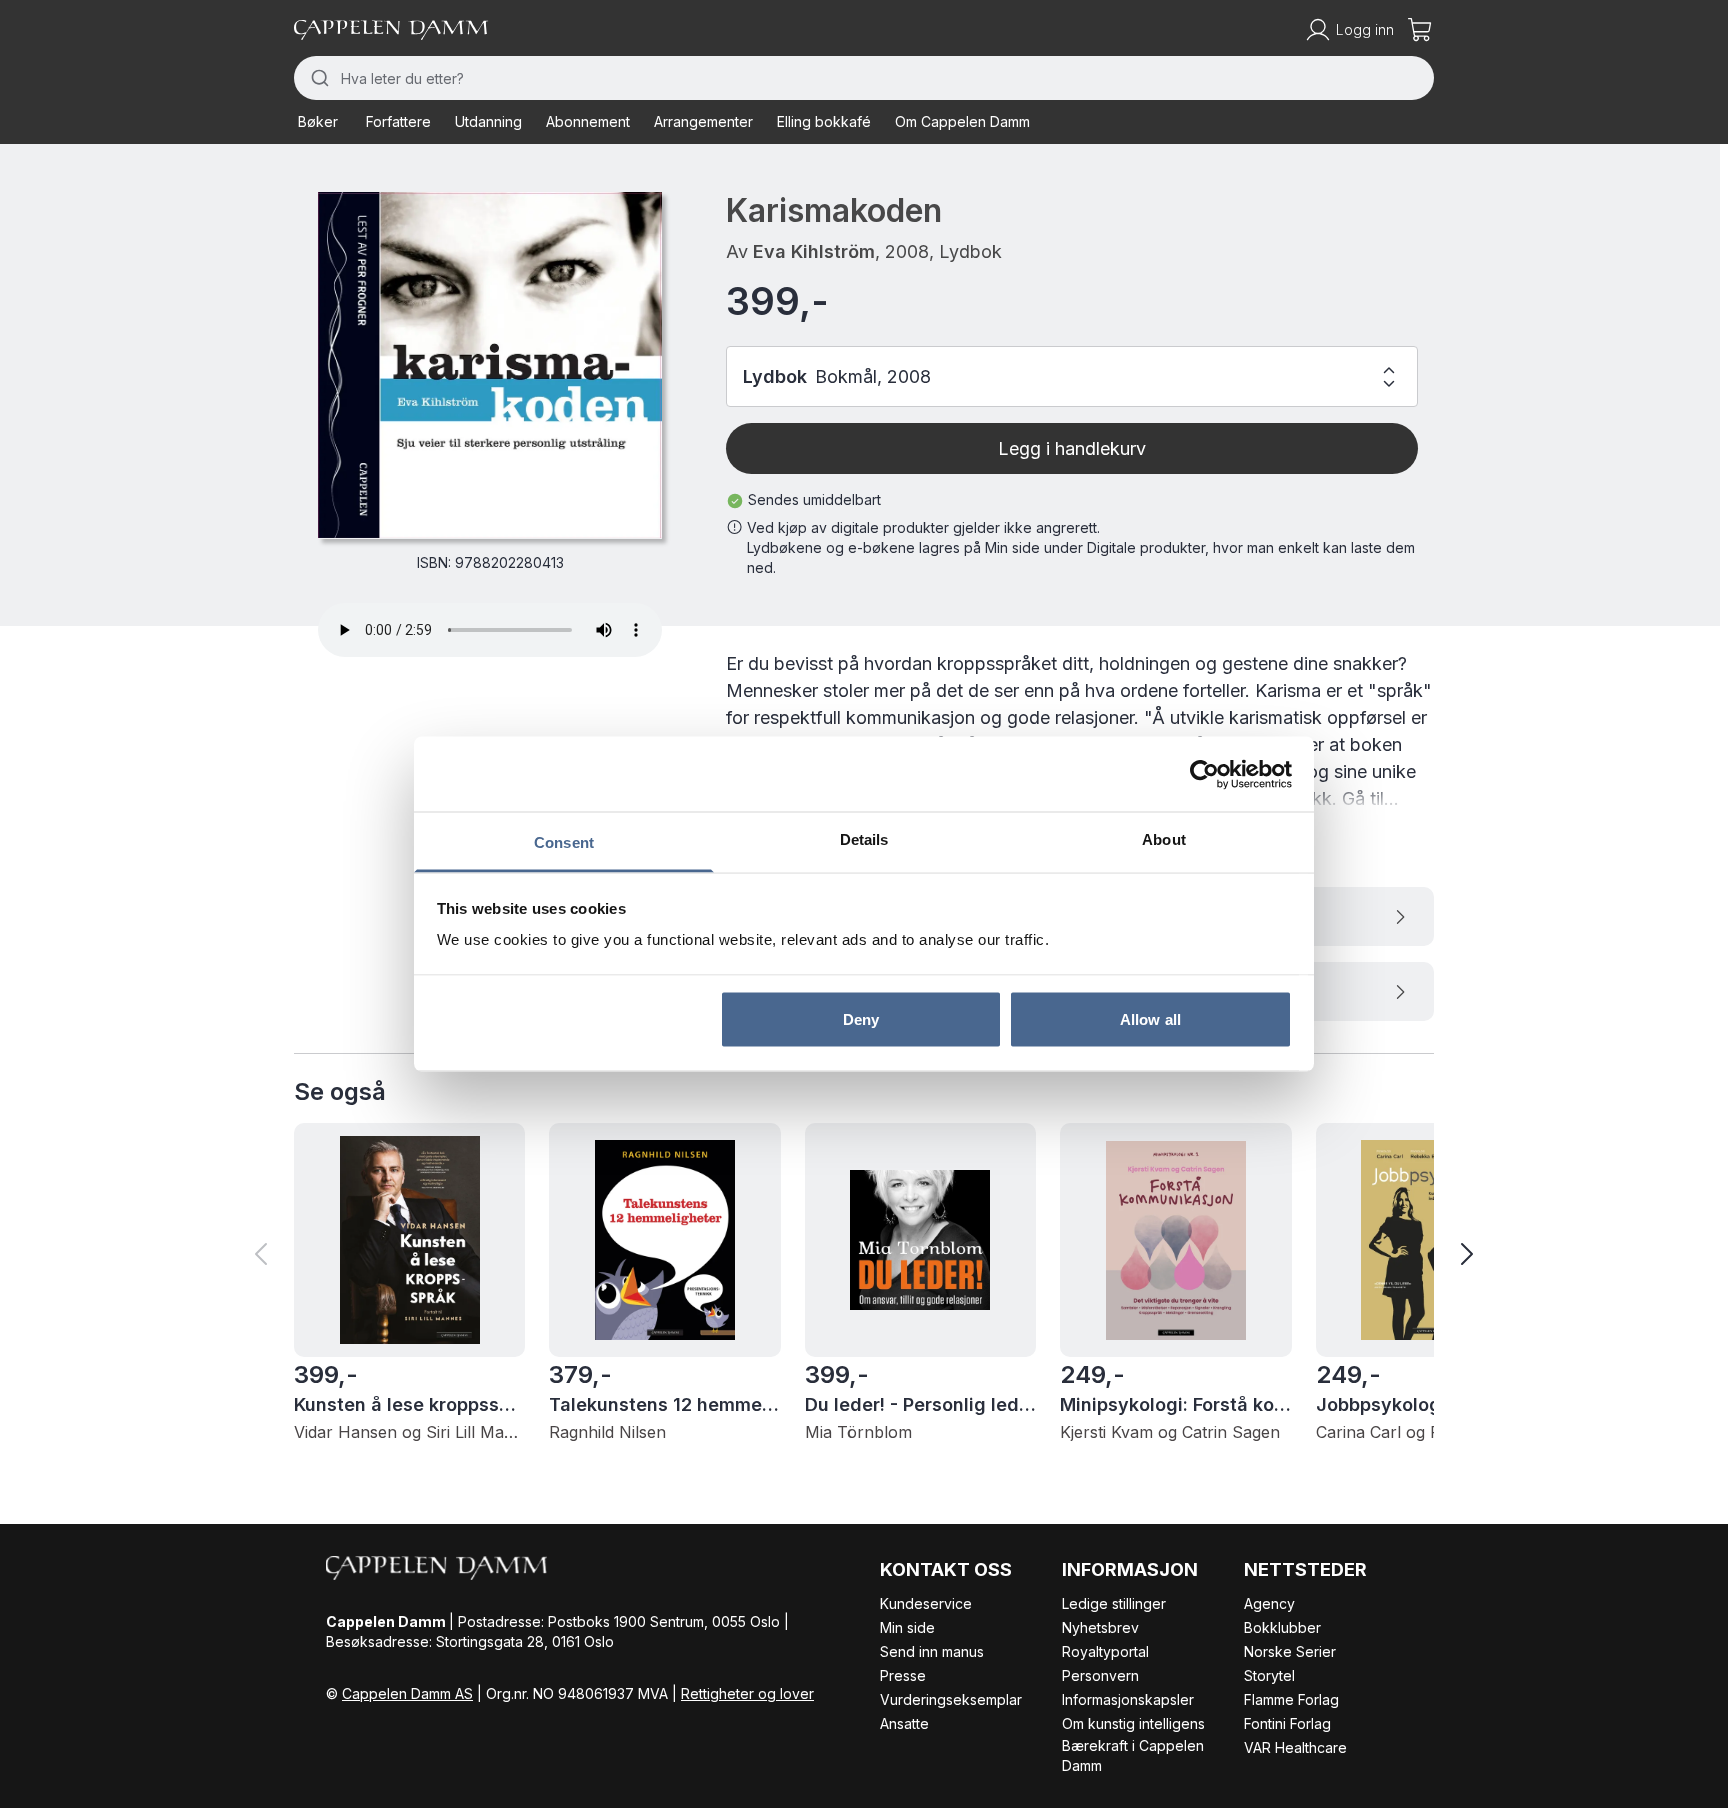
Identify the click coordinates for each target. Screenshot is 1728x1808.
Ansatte (904, 1723)
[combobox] (864, 78)
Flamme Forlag (1291, 1699)
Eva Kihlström (814, 251)
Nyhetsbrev (1100, 1627)
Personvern (1100, 1675)
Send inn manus (932, 1651)
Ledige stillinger (1114, 1603)
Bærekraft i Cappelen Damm (1133, 1755)
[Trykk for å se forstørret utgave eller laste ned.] (490, 365)
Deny (861, 1018)
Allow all (1150, 1018)
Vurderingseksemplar (951, 1699)
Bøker (318, 121)
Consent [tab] (564, 842)
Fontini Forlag (1287, 1723)
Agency (1269, 1603)
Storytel (1269, 1675)
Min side (907, 1627)
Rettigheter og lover (747, 1693)
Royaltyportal (1105, 1651)
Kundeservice (926, 1603)
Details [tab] (864, 839)
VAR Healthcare (1295, 1747)
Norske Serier (1290, 1651)
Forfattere (398, 121)
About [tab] (1164, 839)
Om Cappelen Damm (962, 121)
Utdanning (488, 121)
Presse (903, 1675)
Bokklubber (1282, 1627)
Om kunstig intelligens (1133, 1723)
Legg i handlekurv (1072, 448)
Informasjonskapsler (1128, 1699)
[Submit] (317, 78)
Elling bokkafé (824, 121)
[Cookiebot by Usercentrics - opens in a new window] (1204, 774)
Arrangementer (703, 121)
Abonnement (588, 121)
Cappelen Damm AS (407, 1693)
